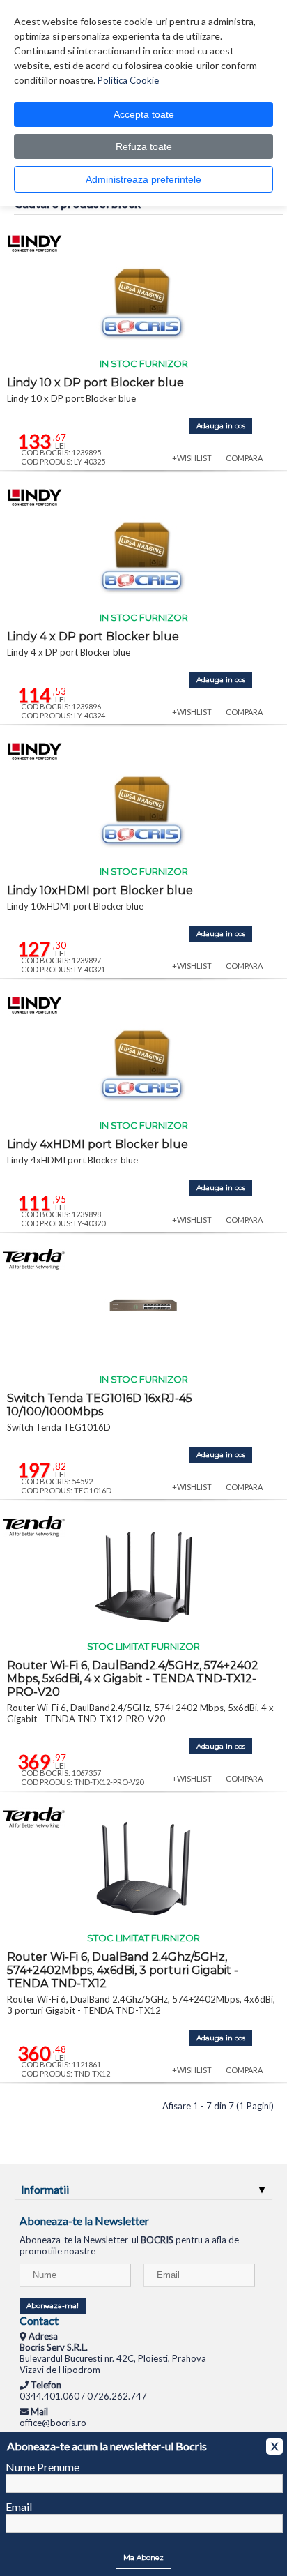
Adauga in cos (221, 426)
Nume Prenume (42, 2467)
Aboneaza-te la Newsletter (84, 2221)
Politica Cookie (128, 80)
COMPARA (244, 458)
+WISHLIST (192, 458)
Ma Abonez (143, 2558)
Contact (39, 2320)
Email (19, 2507)
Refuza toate (144, 146)
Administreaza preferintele (143, 179)
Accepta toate (144, 114)
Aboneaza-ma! (53, 2306)
